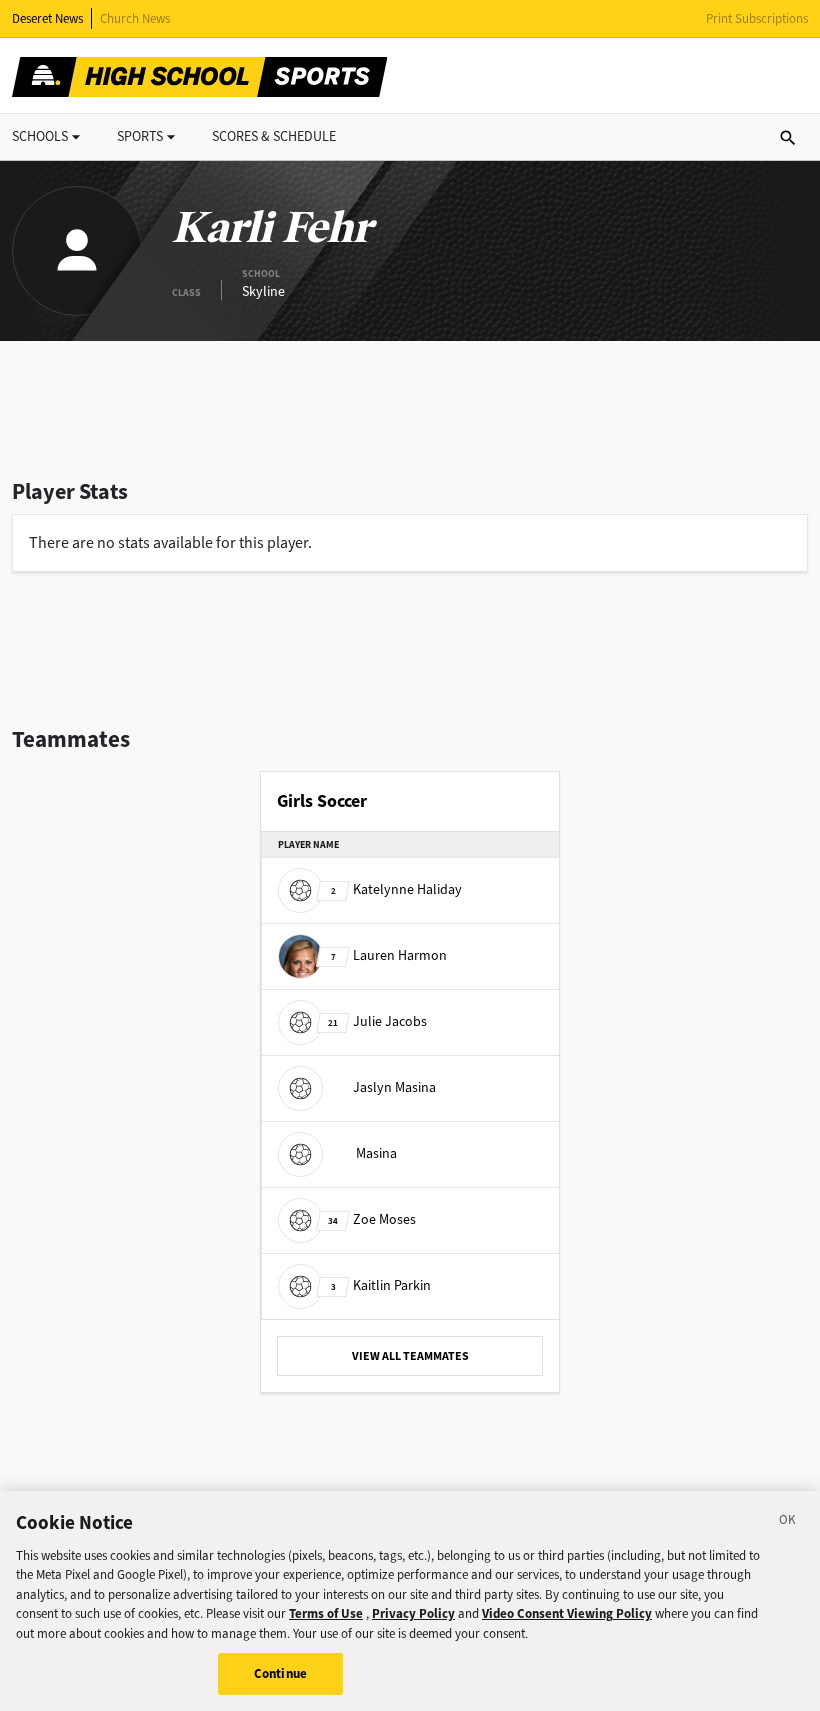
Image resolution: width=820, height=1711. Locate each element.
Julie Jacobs (377, 1021)
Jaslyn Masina (394, 1087)
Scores (274, 136)
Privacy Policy (413, 1613)
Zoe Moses (372, 1219)
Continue (280, 1673)
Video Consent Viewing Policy (567, 1613)
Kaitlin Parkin (381, 1285)
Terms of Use (326, 1613)
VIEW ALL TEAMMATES (410, 1356)
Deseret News (47, 18)
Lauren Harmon (389, 955)
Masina (376, 1153)
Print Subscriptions (757, 18)
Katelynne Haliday (396, 889)
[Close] (788, 1523)
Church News (135, 18)
